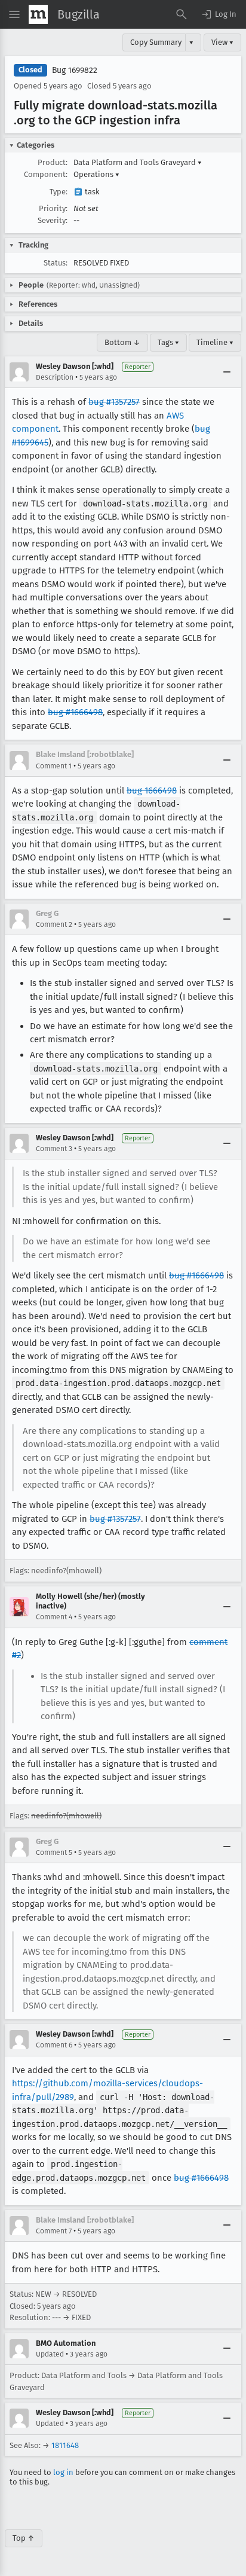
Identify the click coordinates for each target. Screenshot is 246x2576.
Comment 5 (54, 1852)
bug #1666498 (75, 712)
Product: (53, 162)
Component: (46, 174)
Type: (59, 192)
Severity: (53, 220)
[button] (219, 14)
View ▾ (222, 42)
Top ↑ (24, 2538)
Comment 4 (54, 1617)
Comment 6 (54, 2045)
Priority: (53, 208)
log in (63, 2472)
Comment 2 (54, 924)
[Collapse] (227, 372)
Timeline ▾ (215, 342)
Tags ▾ (168, 342)
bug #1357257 (114, 402)
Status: (56, 263)
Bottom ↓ (122, 342)
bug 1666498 (152, 790)
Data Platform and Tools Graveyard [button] (138, 162)
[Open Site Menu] (14, 14)
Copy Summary (156, 42)
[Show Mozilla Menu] (38, 14)
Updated (50, 2354)
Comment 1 (54, 766)
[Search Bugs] (182, 14)
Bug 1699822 (75, 70)
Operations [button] (96, 174)
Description (55, 377)
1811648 (65, 2445)
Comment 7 (54, 2231)
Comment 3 (54, 1149)
